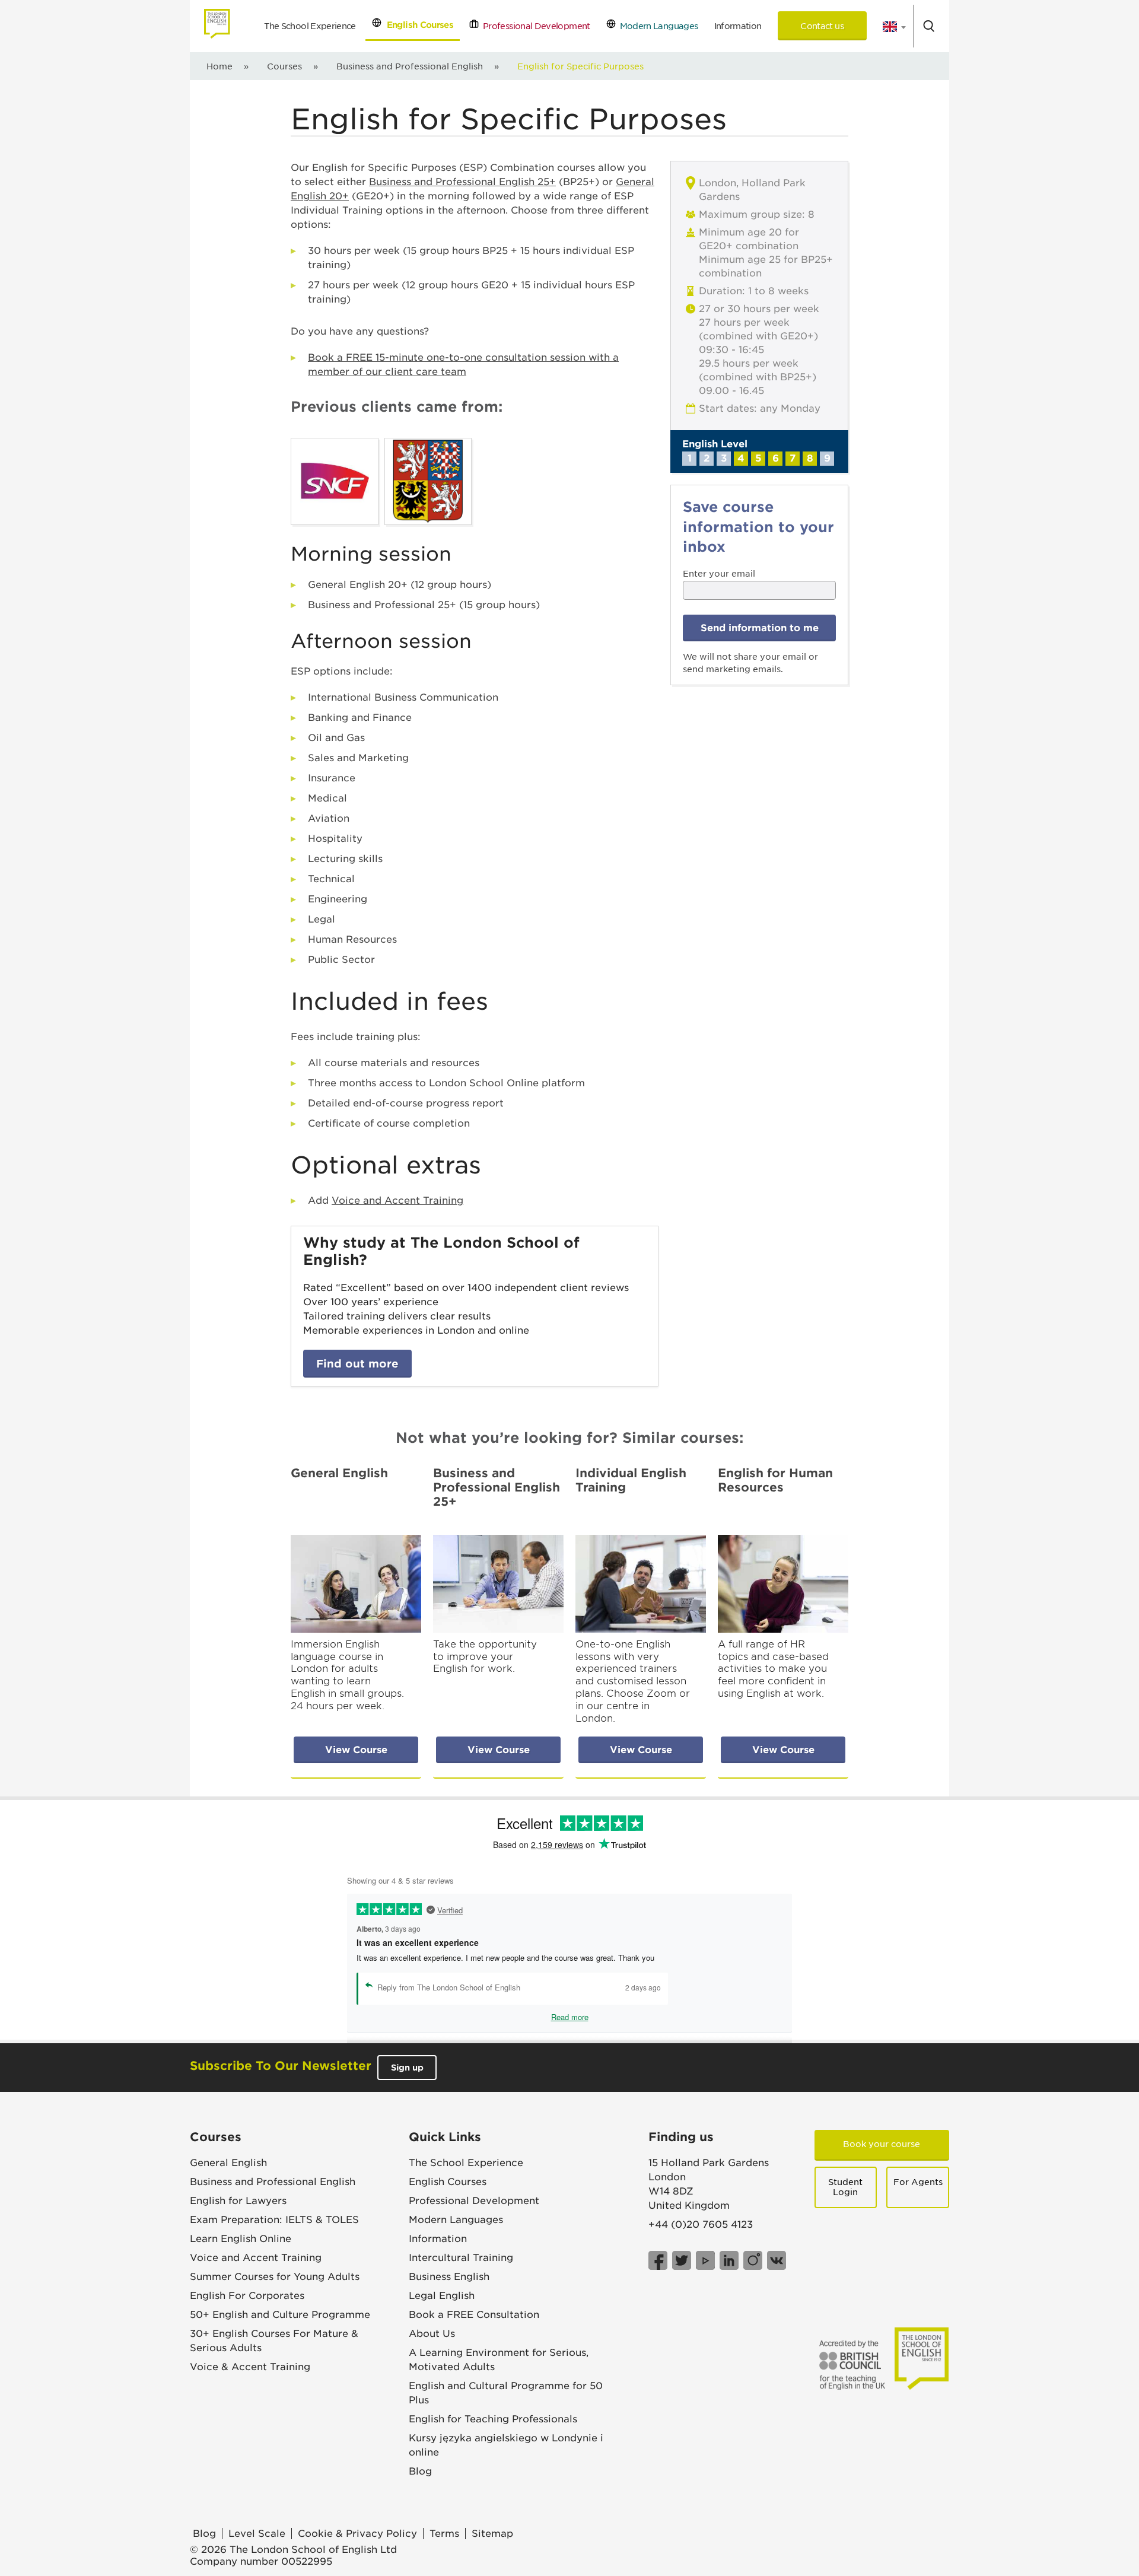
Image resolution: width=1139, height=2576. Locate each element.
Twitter (682, 2260)
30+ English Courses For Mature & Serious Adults (274, 2341)
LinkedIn (729, 2260)
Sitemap (492, 2534)
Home (219, 66)
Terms (444, 2534)
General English (228, 2163)
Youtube (705, 2260)
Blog (420, 2471)
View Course (356, 1750)
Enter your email (719, 574)
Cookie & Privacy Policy (357, 2534)
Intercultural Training (461, 2258)
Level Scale (257, 2534)
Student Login (845, 2187)
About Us (432, 2334)
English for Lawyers (238, 2201)
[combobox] (890, 27)
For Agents (918, 2182)
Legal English (442, 2296)
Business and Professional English (410, 66)
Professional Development (534, 26)
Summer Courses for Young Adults (275, 2277)
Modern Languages (657, 26)
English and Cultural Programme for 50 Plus (506, 2393)
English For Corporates (247, 2296)
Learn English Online (241, 2239)
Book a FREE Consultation (474, 2315)
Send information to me (760, 628)
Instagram (753, 2260)
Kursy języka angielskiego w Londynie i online (506, 2445)
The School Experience (310, 26)
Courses (284, 66)
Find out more (357, 1364)
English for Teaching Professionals (493, 2419)
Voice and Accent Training (397, 1200)
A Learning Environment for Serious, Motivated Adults (499, 2360)
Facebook (658, 2260)
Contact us (822, 26)
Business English (449, 2277)
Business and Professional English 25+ (462, 182)
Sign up (407, 2068)
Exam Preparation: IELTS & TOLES (274, 2220)
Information (738, 26)
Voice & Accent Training (250, 2367)
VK (777, 2260)
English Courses (417, 25)
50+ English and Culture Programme (280, 2315)
